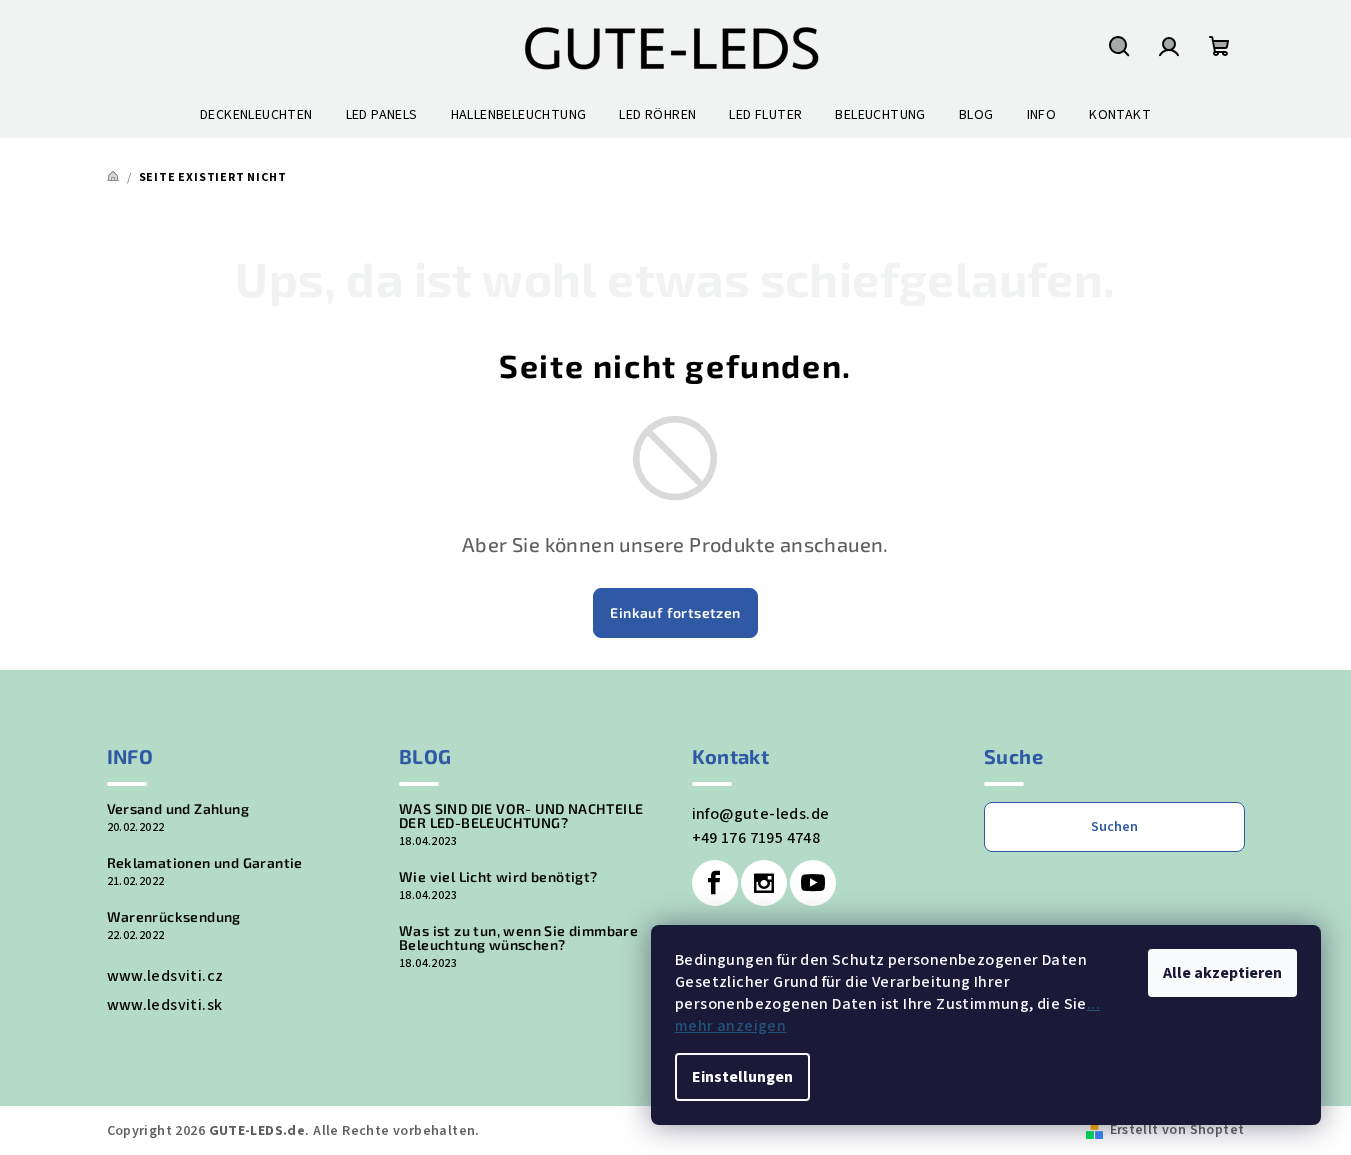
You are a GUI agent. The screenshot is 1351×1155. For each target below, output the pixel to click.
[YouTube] (813, 883)
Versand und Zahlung (178, 809)
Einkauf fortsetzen (675, 612)
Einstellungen (742, 1077)
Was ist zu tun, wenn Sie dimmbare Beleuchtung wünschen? (518, 938)
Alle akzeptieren (1222, 973)
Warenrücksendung (174, 917)
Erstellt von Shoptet (1177, 1130)
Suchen (1114, 827)
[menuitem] (256, 115)
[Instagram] (764, 883)
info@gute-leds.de (761, 814)
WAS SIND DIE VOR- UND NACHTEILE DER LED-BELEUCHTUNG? (521, 816)
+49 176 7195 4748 (756, 838)
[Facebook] (715, 883)
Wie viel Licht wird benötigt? (498, 877)
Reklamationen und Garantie (205, 863)
